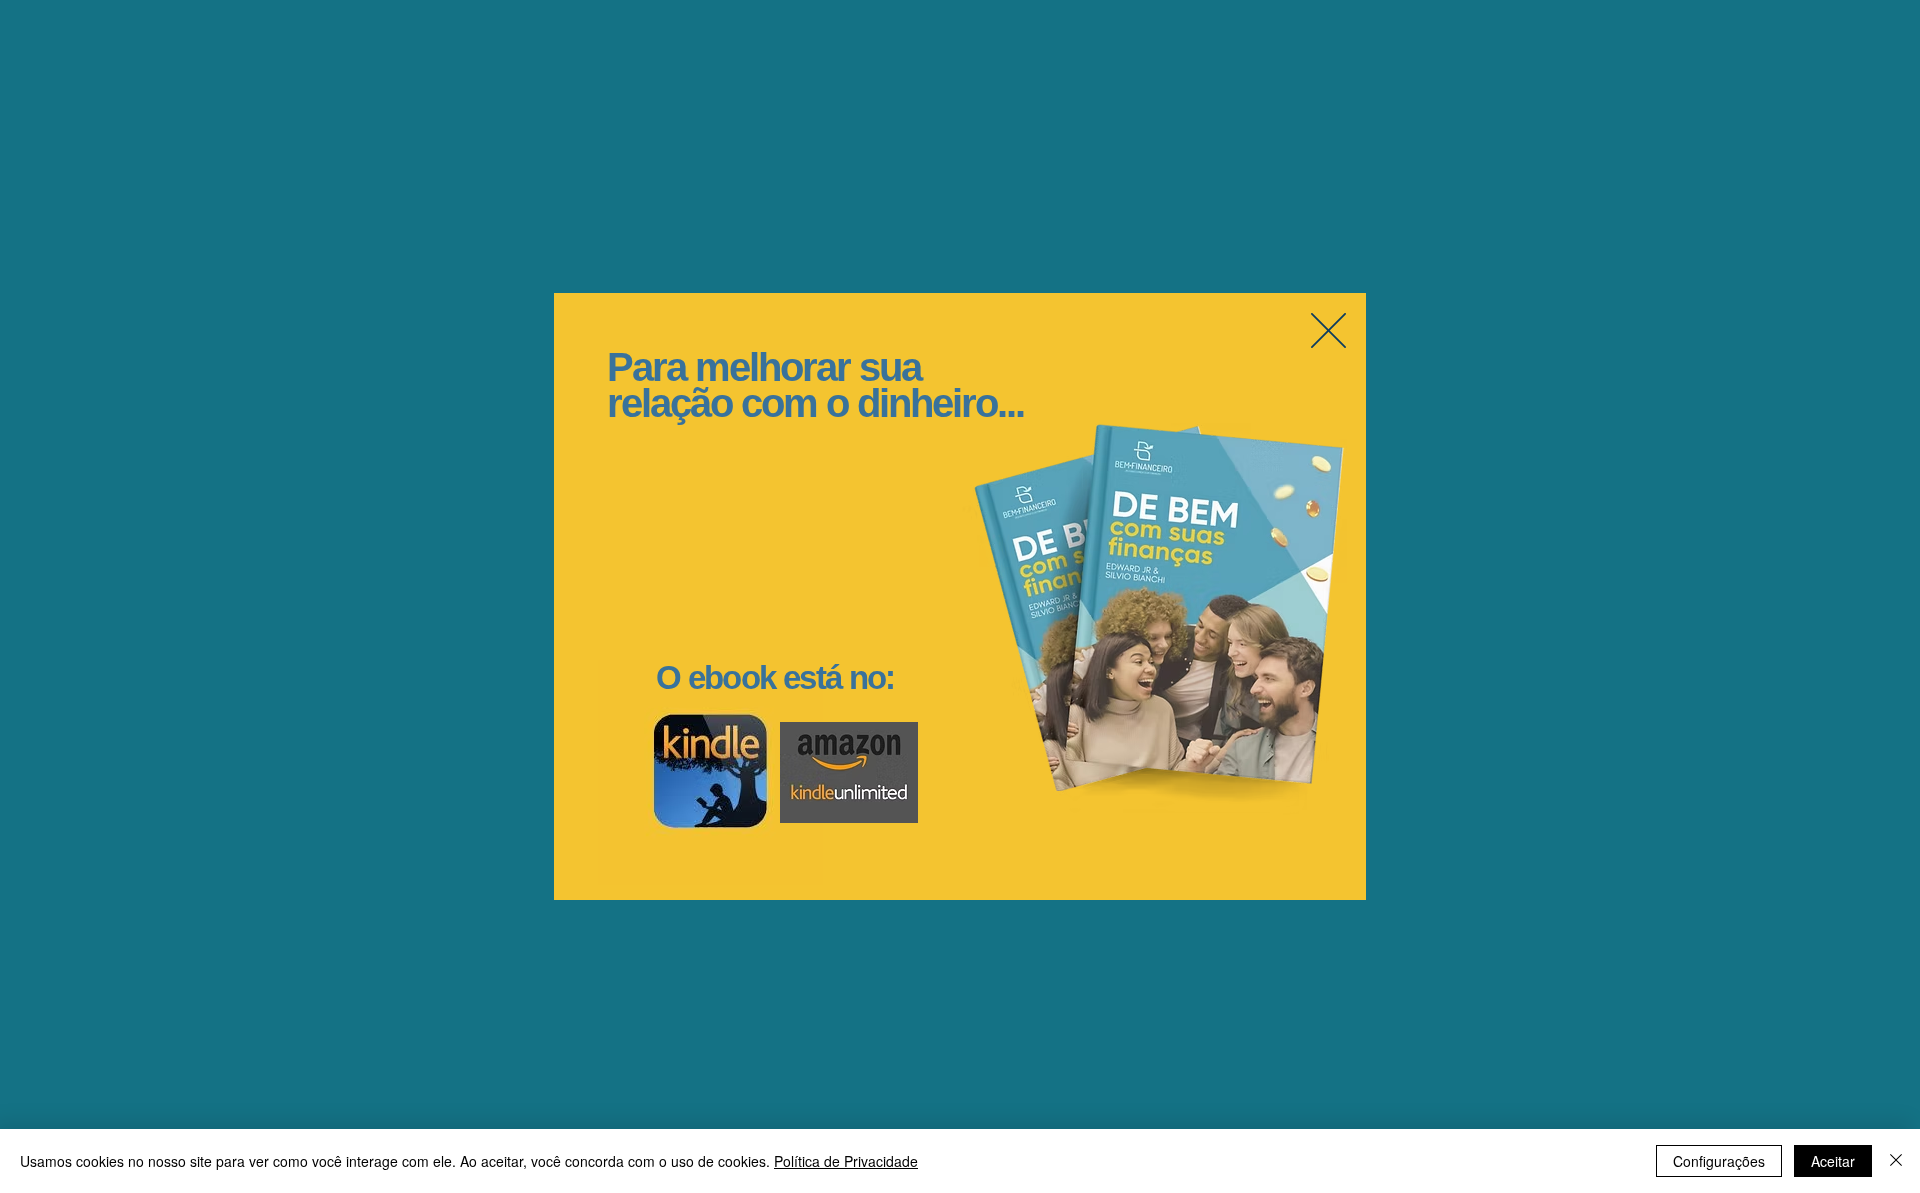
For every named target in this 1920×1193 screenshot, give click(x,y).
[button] (1328, 330)
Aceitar (1833, 1161)
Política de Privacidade (846, 1161)
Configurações (1719, 1161)
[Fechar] (1896, 1161)
